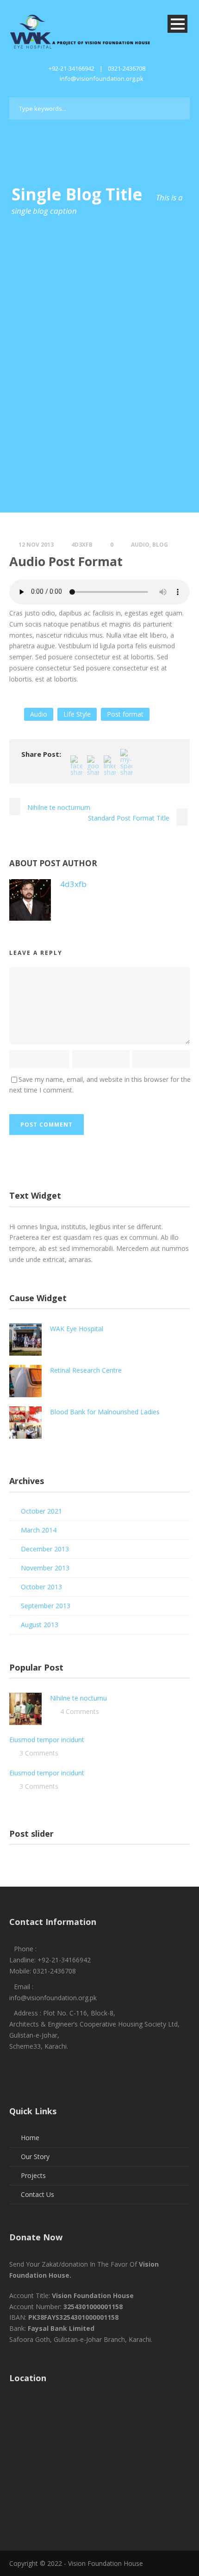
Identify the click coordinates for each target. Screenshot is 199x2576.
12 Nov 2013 (36, 545)
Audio (140, 545)
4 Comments (80, 1711)
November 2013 (45, 1568)
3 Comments (39, 1753)
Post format (125, 714)
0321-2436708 (127, 68)
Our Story (35, 2157)
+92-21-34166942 (72, 68)
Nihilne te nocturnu (78, 1698)
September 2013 (46, 1606)
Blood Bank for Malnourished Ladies (105, 1412)
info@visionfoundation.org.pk (102, 78)
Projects (33, 2175)
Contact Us (37, 2194)
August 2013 (40, 1625)
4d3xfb (82, 545)
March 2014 (39, 1530)
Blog (160, 545)
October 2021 (41, 1511)
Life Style (77, 714)
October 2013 (41, 1587)
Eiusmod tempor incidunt (47, 1740)
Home (30, 2138)
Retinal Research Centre (86, 1370)
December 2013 (45, 1549)
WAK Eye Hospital (77, 1329)
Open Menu (177, 24)
